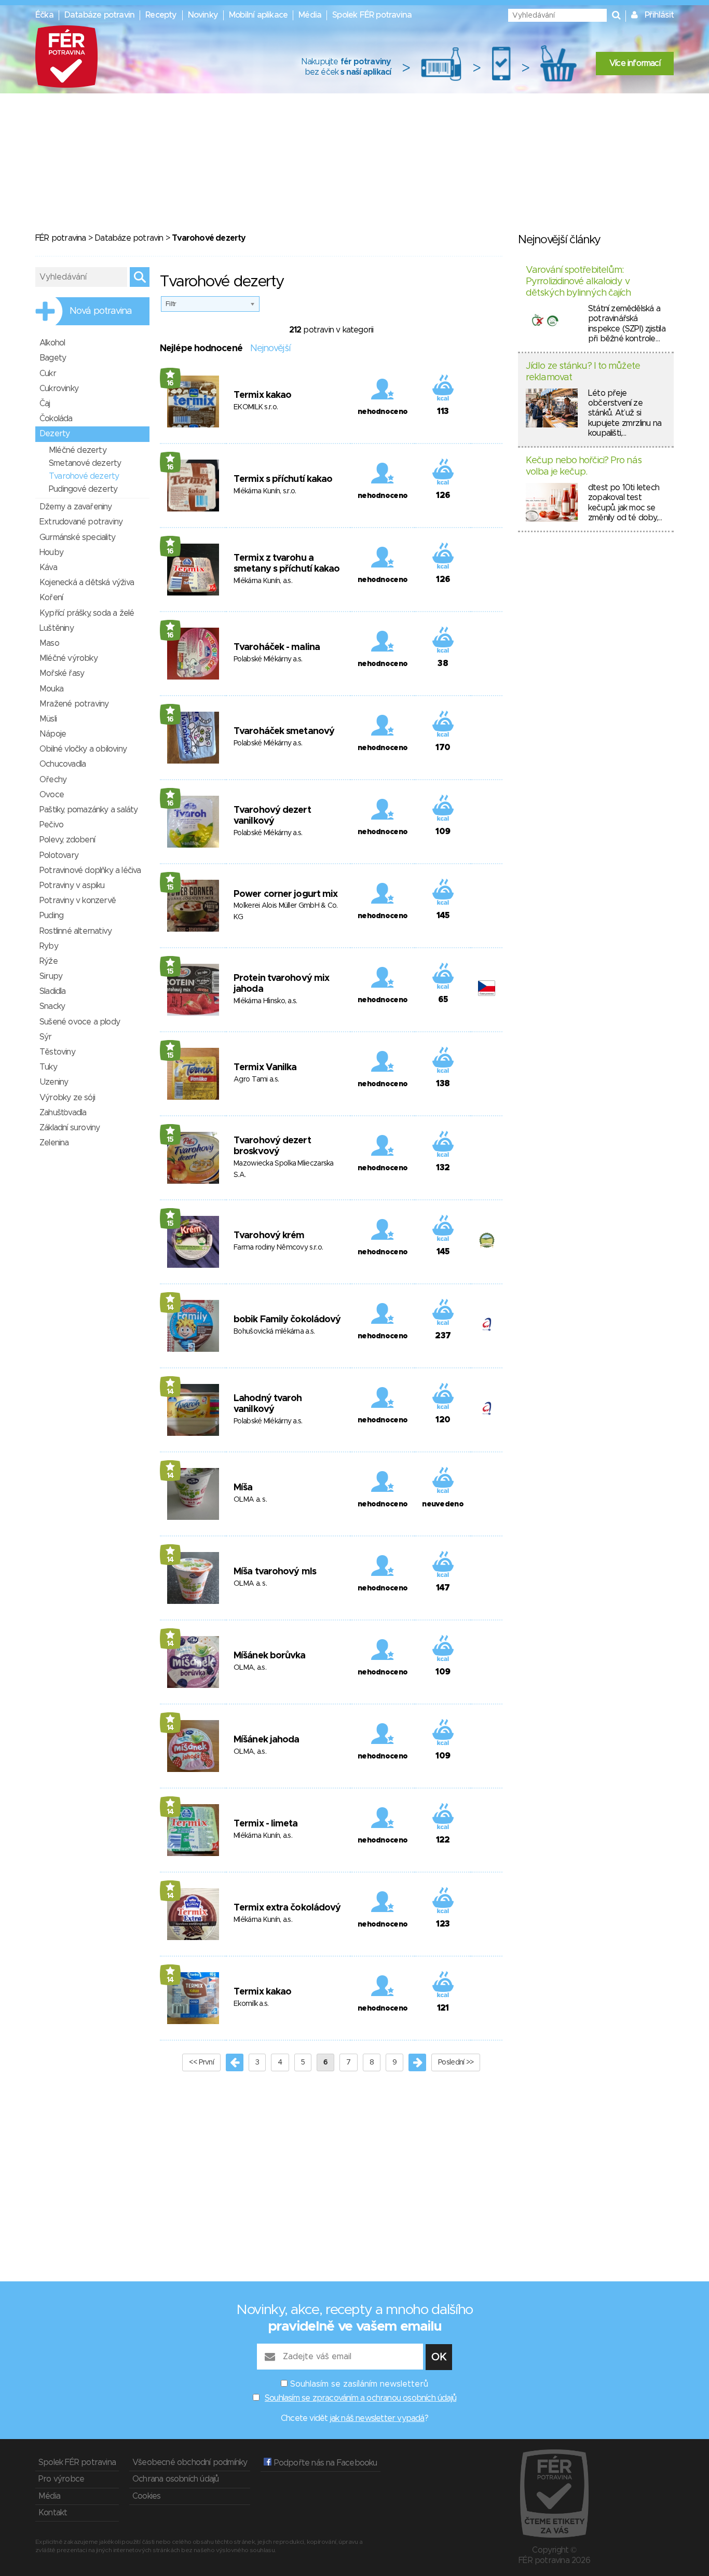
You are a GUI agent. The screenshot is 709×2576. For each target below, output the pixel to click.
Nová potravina (101, 311)
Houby (51, 552)
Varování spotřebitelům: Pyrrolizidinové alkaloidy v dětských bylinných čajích (578, 281)
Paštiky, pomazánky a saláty (88, 810)
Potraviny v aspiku (72, 885)
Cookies (146, 2496)
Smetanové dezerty (85, 463)
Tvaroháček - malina (277, 647)
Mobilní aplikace (258, 15)
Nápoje (53, 734)
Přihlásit (659, 15)
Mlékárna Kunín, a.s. (263, 581)
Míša (243, 1488)
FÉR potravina (61, 238)
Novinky (203, 15)
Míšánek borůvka (270, 1656)
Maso (49, 643)
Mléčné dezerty (78, 450)
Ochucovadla (63, 764)
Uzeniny (54, 1082)
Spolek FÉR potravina (372, 15)
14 (170, 1308)
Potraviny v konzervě (78, 901)
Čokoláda (56, 419)
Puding (51, 916)
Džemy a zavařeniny (76, 507)
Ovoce (52, 795)
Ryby (49, 946)
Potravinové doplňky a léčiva (90, 870)
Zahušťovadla (63, 1113)
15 (170, 888)
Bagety (53, 358)
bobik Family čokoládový (287, 1320)
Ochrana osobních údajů (175, 2479)
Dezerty (54, 434)
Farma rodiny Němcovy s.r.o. (278, 1248)
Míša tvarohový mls (275, 1572)
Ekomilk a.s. (251, 2004)
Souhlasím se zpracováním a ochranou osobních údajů (360, 2398)
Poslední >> (456, 2062)
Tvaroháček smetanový (284, 731)
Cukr (48, 373)
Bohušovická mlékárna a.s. (274, 1332)
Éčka (44, 15)
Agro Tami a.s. (256, 1079)
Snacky (52, 1006)
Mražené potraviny (74, 704)
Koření (51, 598)
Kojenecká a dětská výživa (87, 583)
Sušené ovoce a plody (80, 1022)
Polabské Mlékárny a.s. (268, 659)
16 (170, 383)
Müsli (48, 719)
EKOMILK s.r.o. (256, 407)
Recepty (161, 15)
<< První (201, 2062)
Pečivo (51, 825)
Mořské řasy (62, 673)
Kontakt (53, 2513)
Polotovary (59, 855)
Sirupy (51, 976)
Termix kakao (262, 395)
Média (310, 15)
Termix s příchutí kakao (283, 479)
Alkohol (52, 343)
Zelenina (54, 1143)
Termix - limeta (266, 1824)
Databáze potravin (99, 15)
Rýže (49, 961)
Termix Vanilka (265, 1068)
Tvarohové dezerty (84, 476)
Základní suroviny (70, 1128)
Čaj (45, 404)
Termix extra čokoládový (287, 1908)
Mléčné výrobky (69, 658)
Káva (48, 567)
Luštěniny (57, 628)
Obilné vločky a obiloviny (83, 749)
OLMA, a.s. (250, 1668)
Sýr (46, 1037)
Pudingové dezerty (83, 489)
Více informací (635, 63)
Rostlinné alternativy (76, 931)
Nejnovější (270, 349)
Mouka (51, 689)
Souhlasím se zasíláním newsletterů (359, 2384)
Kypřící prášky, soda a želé (87, 613)
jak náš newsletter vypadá (377, 2418)
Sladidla (53, 991)
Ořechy (53, 780)
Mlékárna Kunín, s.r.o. (265, 491)
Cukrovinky (59, 389)
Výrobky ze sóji (67, 1098)
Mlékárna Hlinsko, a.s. (265, 1001)
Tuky (48, 1067)
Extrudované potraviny (81, 522)
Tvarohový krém (269, 1236)
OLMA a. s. (250, 1500)
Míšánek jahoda (266, 1740)
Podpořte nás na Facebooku (324, 2463)
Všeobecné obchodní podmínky (190, 2462)
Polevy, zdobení (67, 840)
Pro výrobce (61, 2479)
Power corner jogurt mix (285, 894)
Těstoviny (57, 1052)
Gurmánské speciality (77, 537)
